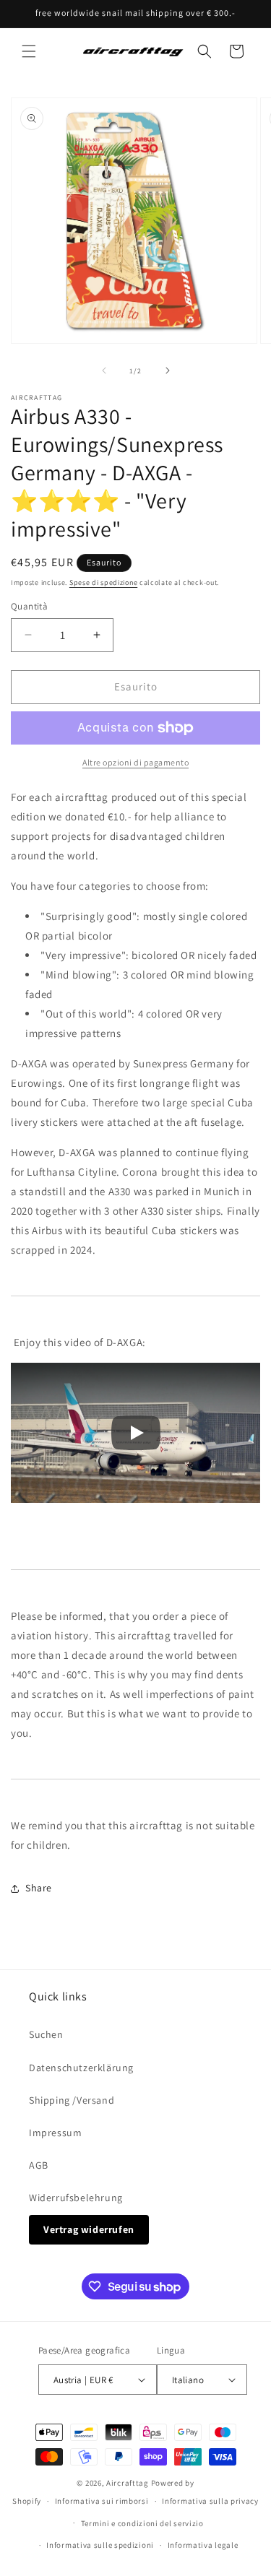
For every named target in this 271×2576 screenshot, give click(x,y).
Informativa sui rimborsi (102, 2501)
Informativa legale (203, 2545)
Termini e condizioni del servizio (142, 2523)
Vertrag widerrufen (89, 2229)
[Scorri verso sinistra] (104, 370)
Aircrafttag (128, 2483)
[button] (29, 51)
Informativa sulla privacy (210, 2501)
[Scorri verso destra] (168, 370)
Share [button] (39, 1888)
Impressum (55, 2133)
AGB (39, 2165)
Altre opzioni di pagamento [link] (135, 762)
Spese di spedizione (103, 582)
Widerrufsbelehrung (76, 2198)
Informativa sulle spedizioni (100, 2545)
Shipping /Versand (72, 2100)
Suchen (46, 2034)
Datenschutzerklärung (81, 2068)
